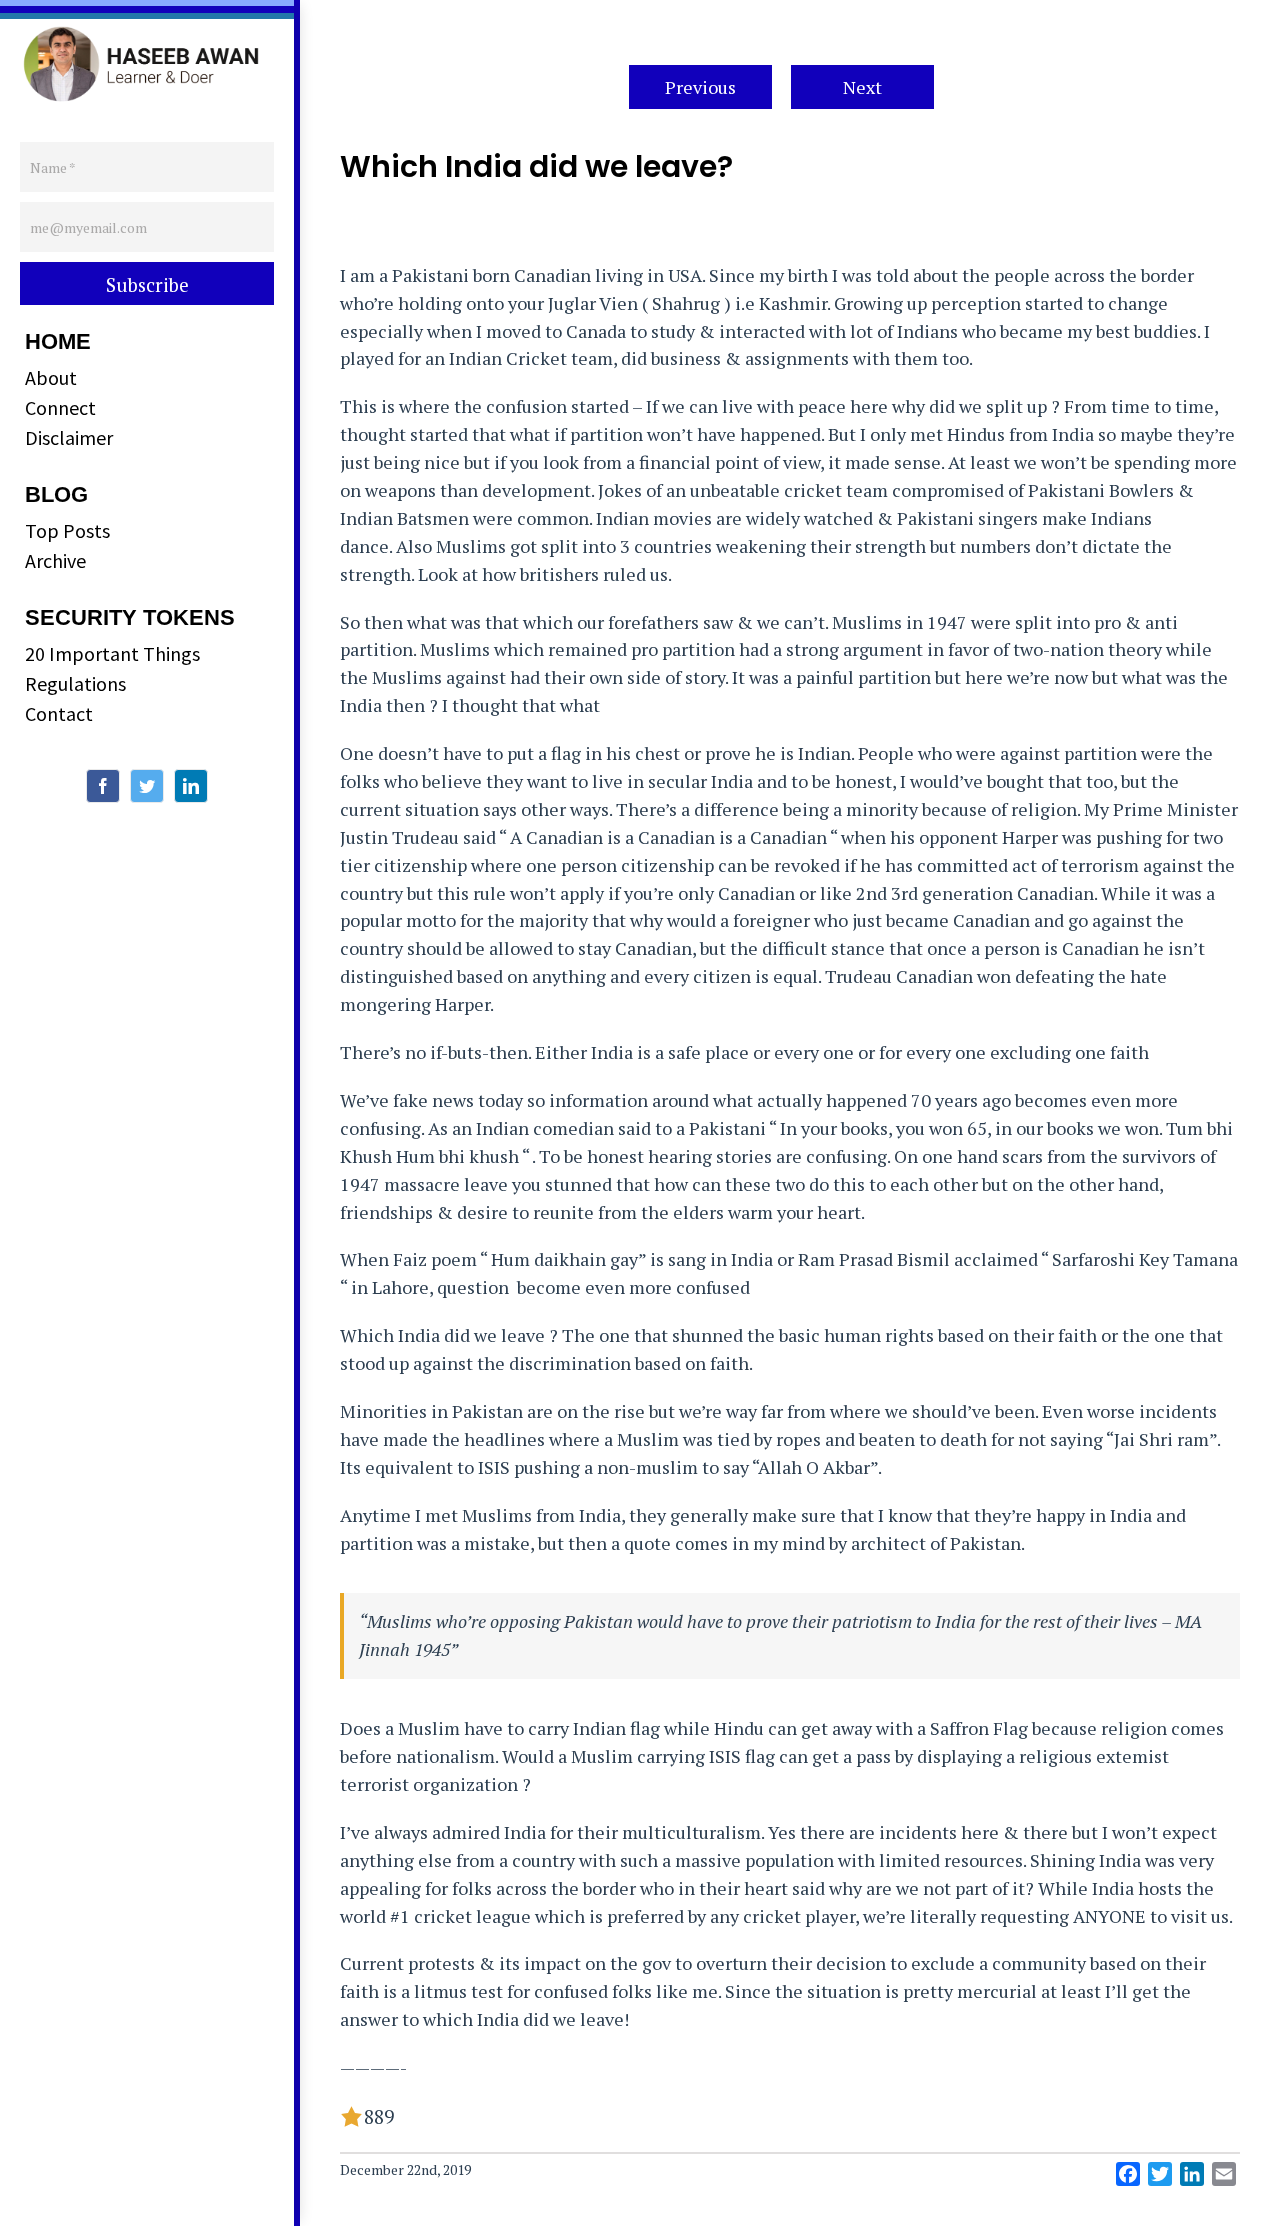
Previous (700, 87)
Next (862, 87)
